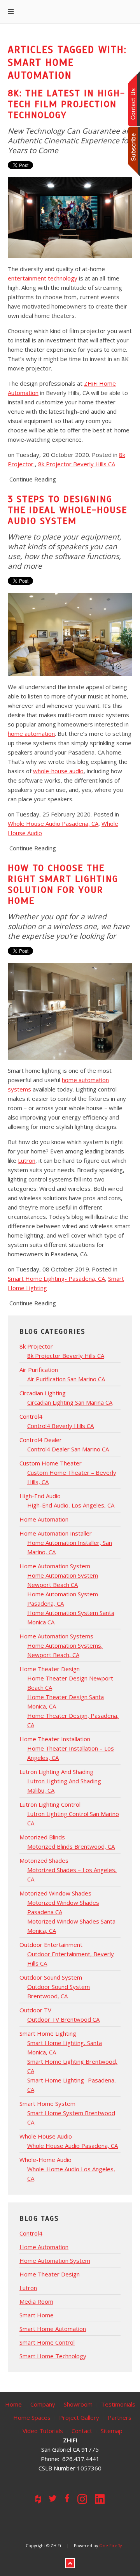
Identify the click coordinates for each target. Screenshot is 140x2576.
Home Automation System (55, 2260)
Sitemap (112, 2431)
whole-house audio (58, 771)
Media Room (36, 2301)
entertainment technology (43, 278)
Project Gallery (79, 2417)
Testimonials (118, 2404)
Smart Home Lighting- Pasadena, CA (56, 1278)
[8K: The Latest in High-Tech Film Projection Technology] (70, 217)
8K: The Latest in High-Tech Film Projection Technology (66, 104)
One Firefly (110, 2546)
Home (13, 2404)
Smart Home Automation (53, 2329)
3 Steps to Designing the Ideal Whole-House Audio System (67, 510)
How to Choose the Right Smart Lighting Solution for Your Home (63, 884)
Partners (120, 2417)
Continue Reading (33, 479)
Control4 (31, 2233)
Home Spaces (32, 2417)
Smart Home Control (47, 2342)
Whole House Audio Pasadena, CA (53, 823)
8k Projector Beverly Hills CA (77, 464)
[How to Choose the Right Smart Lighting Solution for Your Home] (70, 1010)
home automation (31, 733)
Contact (82, 2431)
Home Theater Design (50, 2274)
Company (43, 2404)
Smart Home (37, 2315)
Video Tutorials (43, 2431)
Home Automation (44, 2247)
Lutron (27, 1160)
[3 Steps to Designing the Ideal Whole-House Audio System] (70, 634)
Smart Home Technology (53, 2356)
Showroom (78, 2404)
